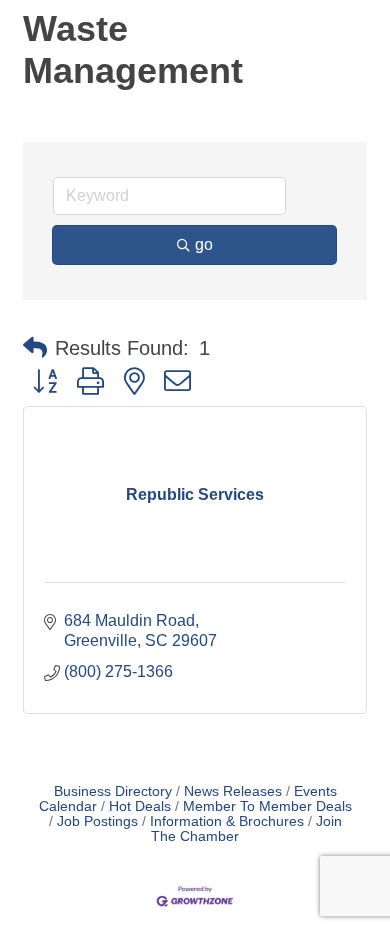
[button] (35, 348)
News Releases (233, 791)
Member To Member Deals (267, 806)
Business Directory (113, 791)
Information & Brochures (227, 821)
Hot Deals (140, 806)
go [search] (204, 244)
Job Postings (97, 821)
